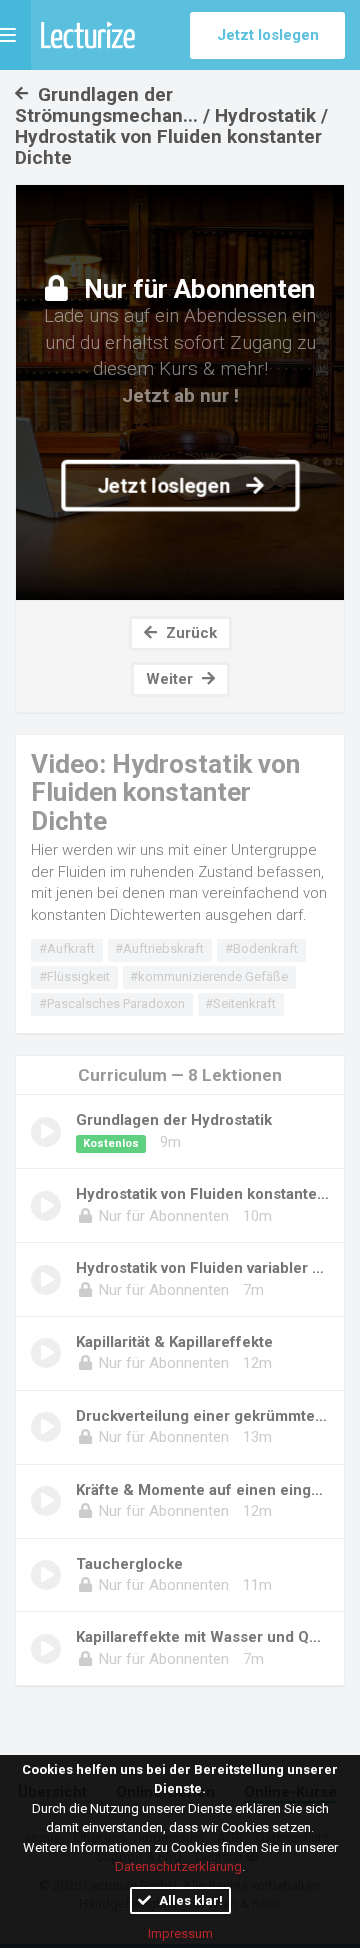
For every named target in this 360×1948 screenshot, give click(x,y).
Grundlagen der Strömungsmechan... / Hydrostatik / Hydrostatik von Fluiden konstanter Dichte (171, 126)
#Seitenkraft (240, 1003)
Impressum (180, 1933)
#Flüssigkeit (74, 976)
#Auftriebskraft (159, 948)
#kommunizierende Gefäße (209, 976)
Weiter (171, 679)
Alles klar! (189, 1900)
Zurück (189, 633)
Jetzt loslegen (268, 35)
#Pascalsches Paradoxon (112, 1003)
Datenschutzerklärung (178, 1866)
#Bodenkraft (261, 948)
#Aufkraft (67, 948)
